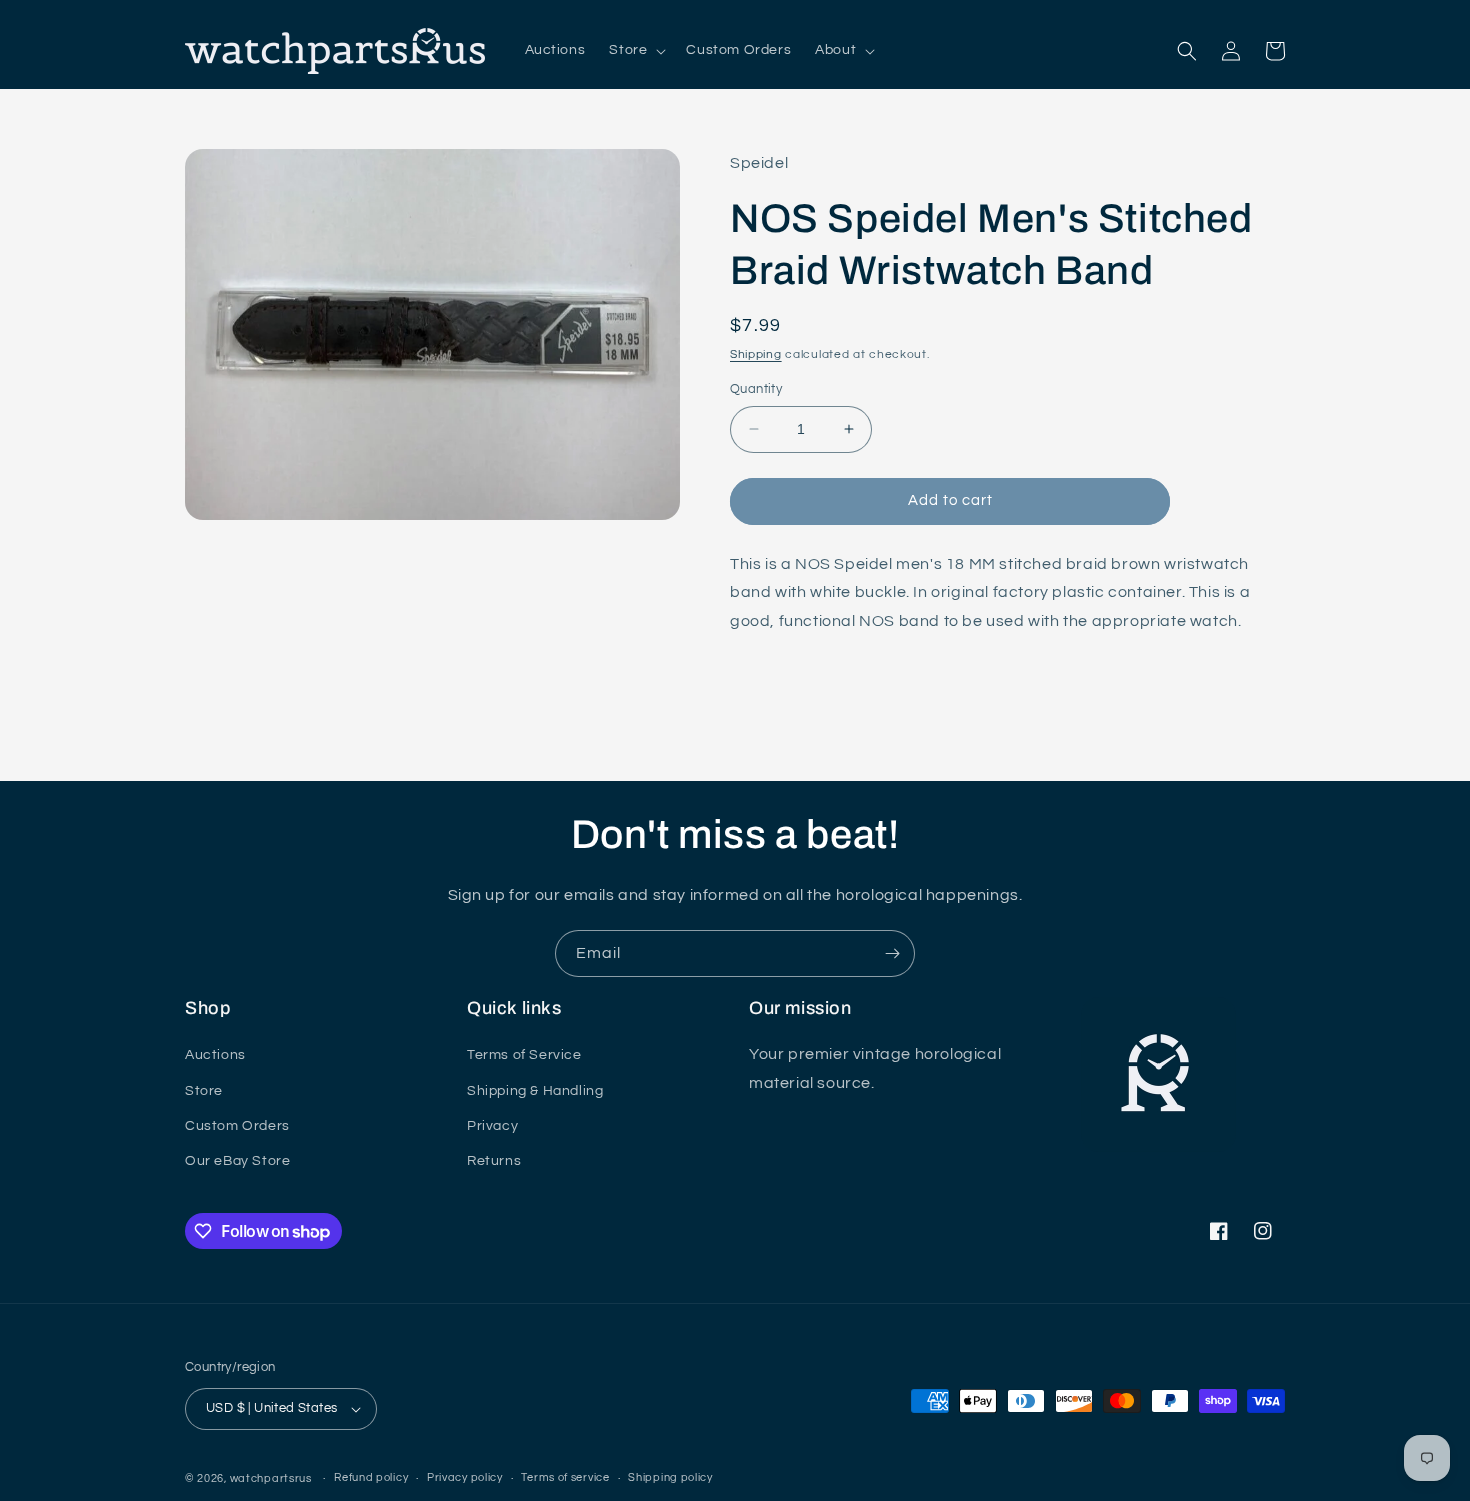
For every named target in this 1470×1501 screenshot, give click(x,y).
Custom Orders (237, 1126)
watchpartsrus (271, 1478)
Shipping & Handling (535, 1091)
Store (204, 1091)
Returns (494, 1161)
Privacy (492, 1126)
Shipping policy (670, 1477)
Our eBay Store (237, 1161)
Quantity (756, 389)
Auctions (215, 1055)
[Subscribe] (892, 953)
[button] (635, 50)
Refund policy (371, 1477)
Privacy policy (465, 1477)
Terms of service (565, 1477)
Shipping (756, 354)
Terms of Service (524, 1055)
